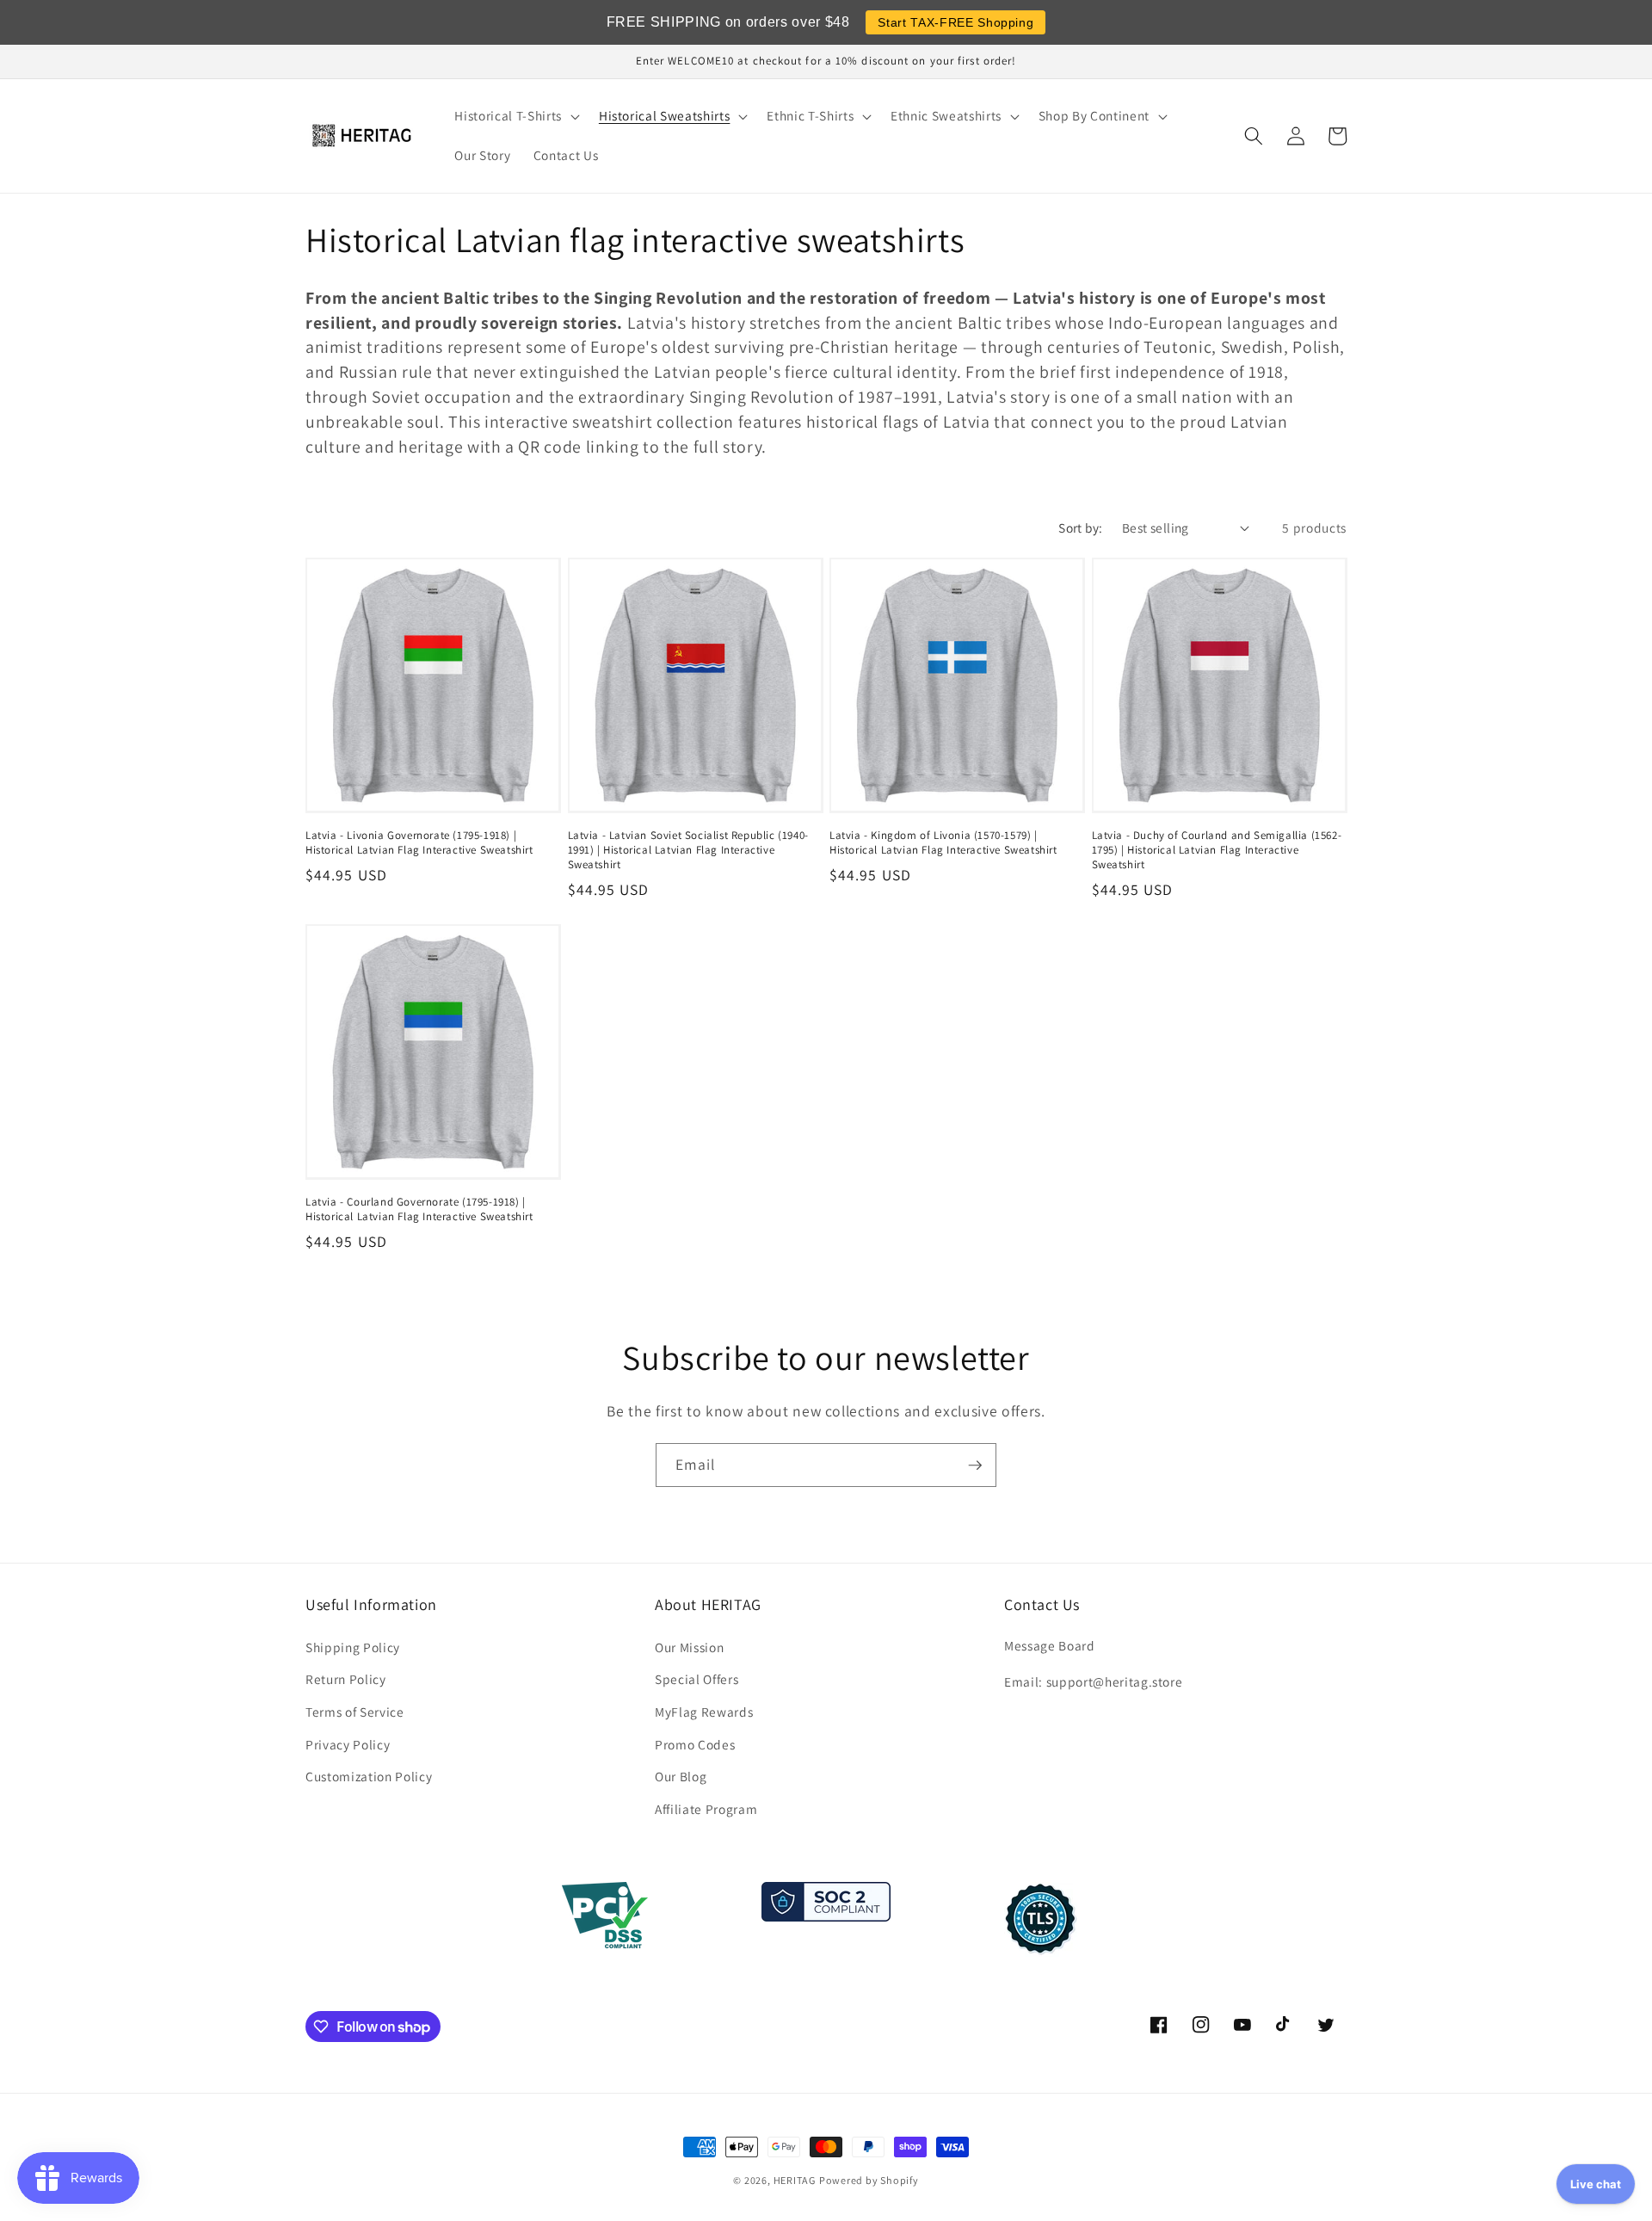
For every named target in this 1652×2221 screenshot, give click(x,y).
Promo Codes (695, 1744)
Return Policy (346, 1679)
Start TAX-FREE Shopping (955, 22)
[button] (515, 116)
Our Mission (689, 1647)
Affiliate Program (706, 1809)
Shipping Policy (353, 1647)
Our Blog (681, 1776)
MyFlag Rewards (704, 1712)
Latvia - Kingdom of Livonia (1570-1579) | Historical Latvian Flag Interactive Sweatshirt (943, 843)
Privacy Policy (348, 1744)
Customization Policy (369, 1776)
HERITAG (795, 2180)
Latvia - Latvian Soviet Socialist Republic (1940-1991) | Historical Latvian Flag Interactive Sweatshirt (688, 850)
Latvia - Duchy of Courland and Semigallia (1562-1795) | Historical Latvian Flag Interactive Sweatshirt (1217, 850)
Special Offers (697, 1679)
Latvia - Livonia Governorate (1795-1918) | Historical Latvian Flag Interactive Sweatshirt (419, 843)
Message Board (1050, 1645)
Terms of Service (355, 1712)
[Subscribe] (975, 1465)
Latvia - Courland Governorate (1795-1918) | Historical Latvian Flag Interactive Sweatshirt (419, 1209)
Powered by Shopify (869, 2180)
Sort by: (1081, 527)
